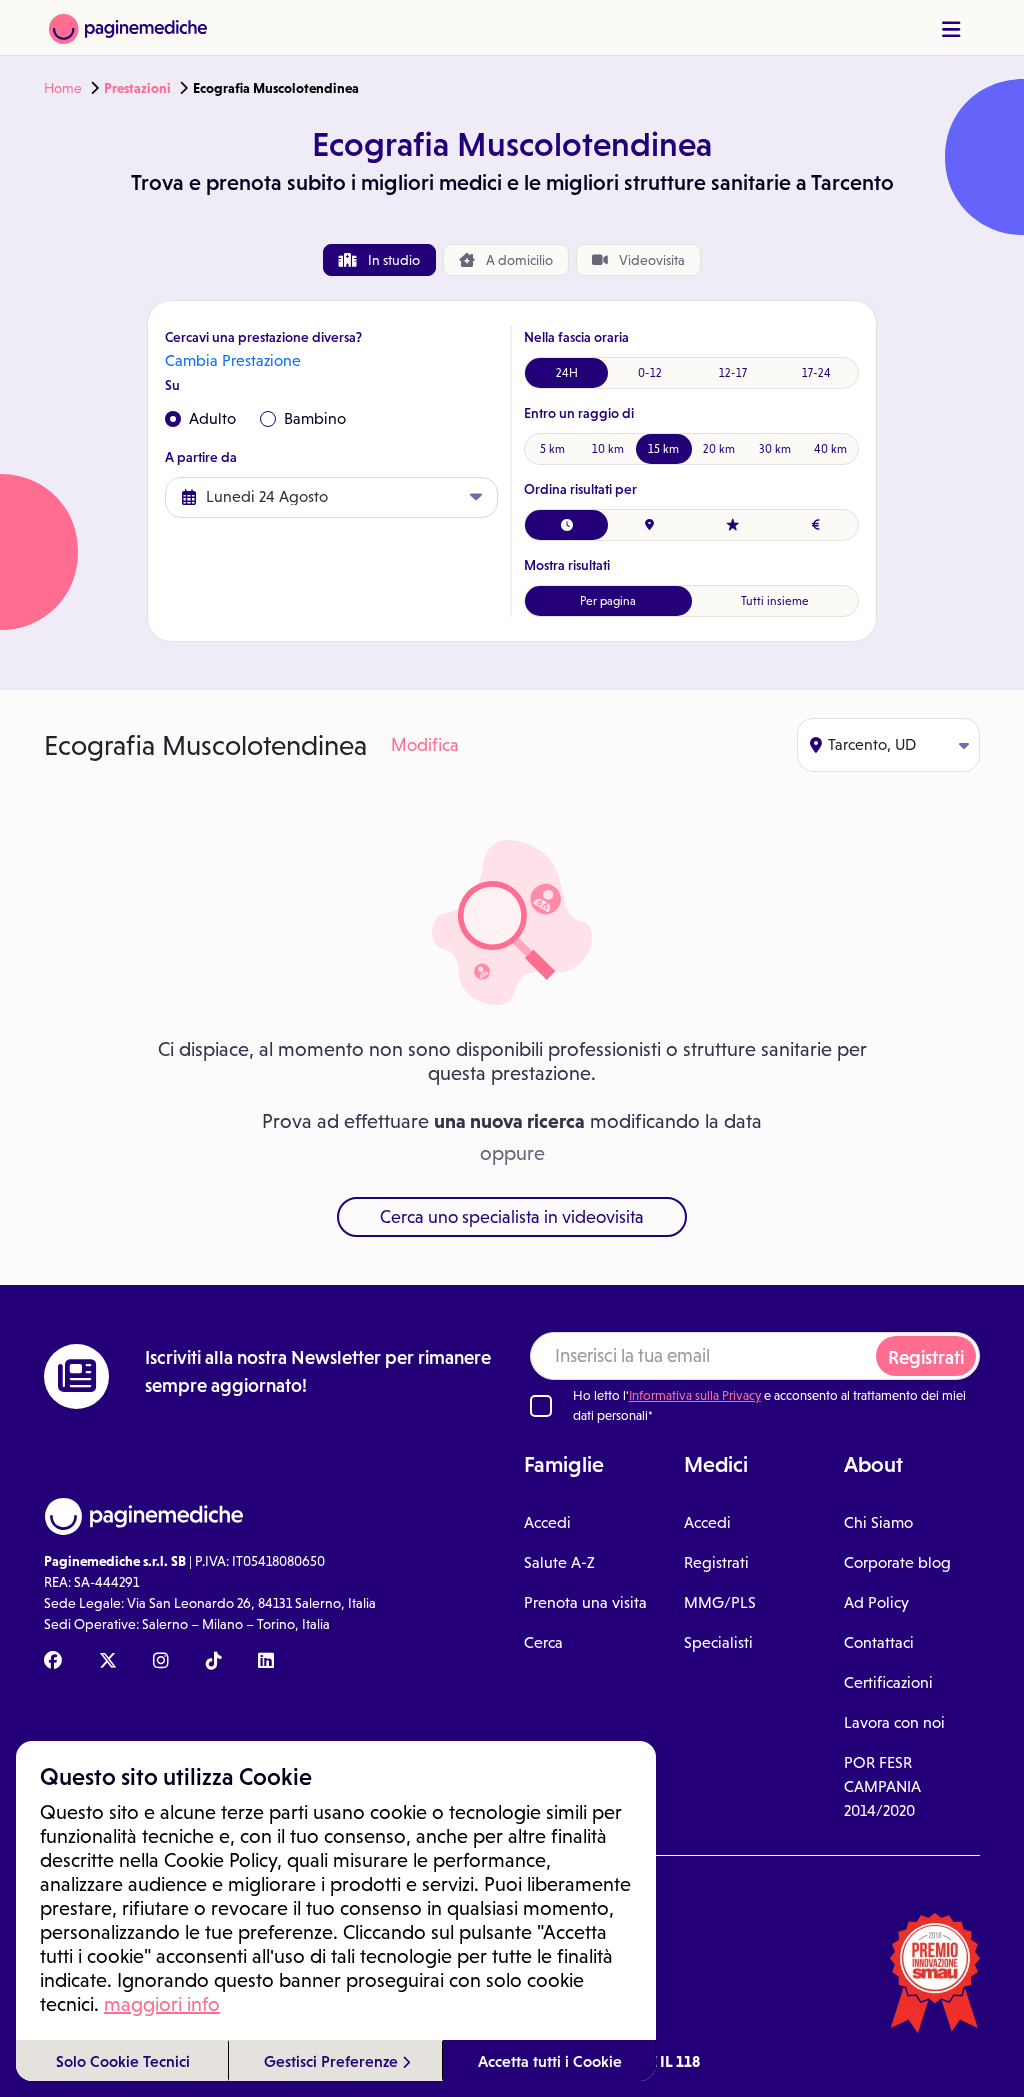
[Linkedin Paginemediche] (266, 1662)
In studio (392, 260)
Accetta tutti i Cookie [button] (550, 2061)
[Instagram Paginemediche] (161, 1662)
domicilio (519, 260)
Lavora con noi (894, 1722)
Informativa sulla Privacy (695, 1395)
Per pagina (608, 601)
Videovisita (650, 260)
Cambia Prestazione (233, 360)
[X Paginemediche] (108, 1662)
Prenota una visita (585, 1602)
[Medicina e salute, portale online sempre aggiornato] (128, 27)
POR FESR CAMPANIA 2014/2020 (882, 1786)
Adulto (212, 418)
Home (63, 88)
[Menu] (951, 29)
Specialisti (718, 1642)
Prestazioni (137, 88)
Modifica (425, 745)
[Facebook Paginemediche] (53, 1662)
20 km (719, 449)
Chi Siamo (878, 1522)
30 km (775, 449)
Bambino (315, 418)
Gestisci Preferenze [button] (333, 2061)
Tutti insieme (775, 601)
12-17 (733, 373)
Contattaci (879, 1642)
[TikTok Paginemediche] (214, 1662)
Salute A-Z (559, 1562)
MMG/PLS (720, 1602)
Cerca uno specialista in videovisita (512, 1217)
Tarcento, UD (872, 744)
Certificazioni (888, 1682)
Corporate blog (897, 1562)
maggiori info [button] (162, 2004)
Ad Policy (876, 1602)
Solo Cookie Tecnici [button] (123, 2061)
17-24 (816, 373)
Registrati (926, 1357)
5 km (552, 449)
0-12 (650, 373)
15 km (663, 449)
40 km (830, 449)
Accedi (547, 1522)
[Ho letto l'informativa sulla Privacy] (541, 1406)
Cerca (543, 1642)
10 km (608, 449)
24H (567, 373)
